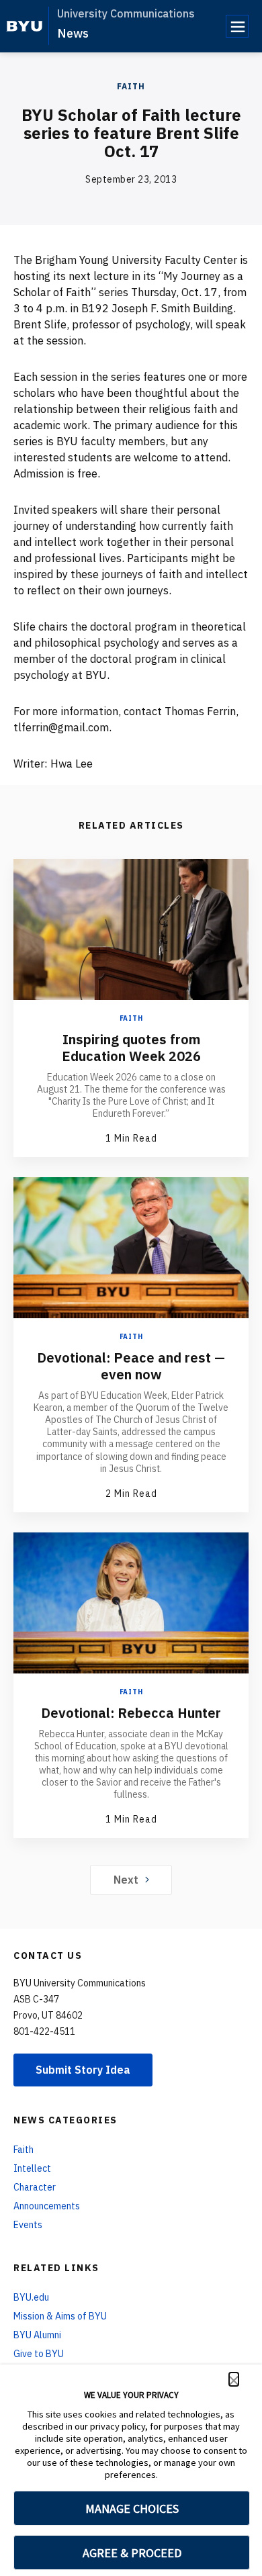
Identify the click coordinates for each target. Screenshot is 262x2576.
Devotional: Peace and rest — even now (131, 1366)
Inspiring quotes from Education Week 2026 (131, 1048)
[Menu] (237, 26)
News (73, 33)
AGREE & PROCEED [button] (132, 2553)
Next (126, 1880)
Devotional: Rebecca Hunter (131, 1713)
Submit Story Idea (83, 2070)
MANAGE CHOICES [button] (132, 2509)
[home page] (25, 26)
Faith (131, 86)
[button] (234, 2379)
